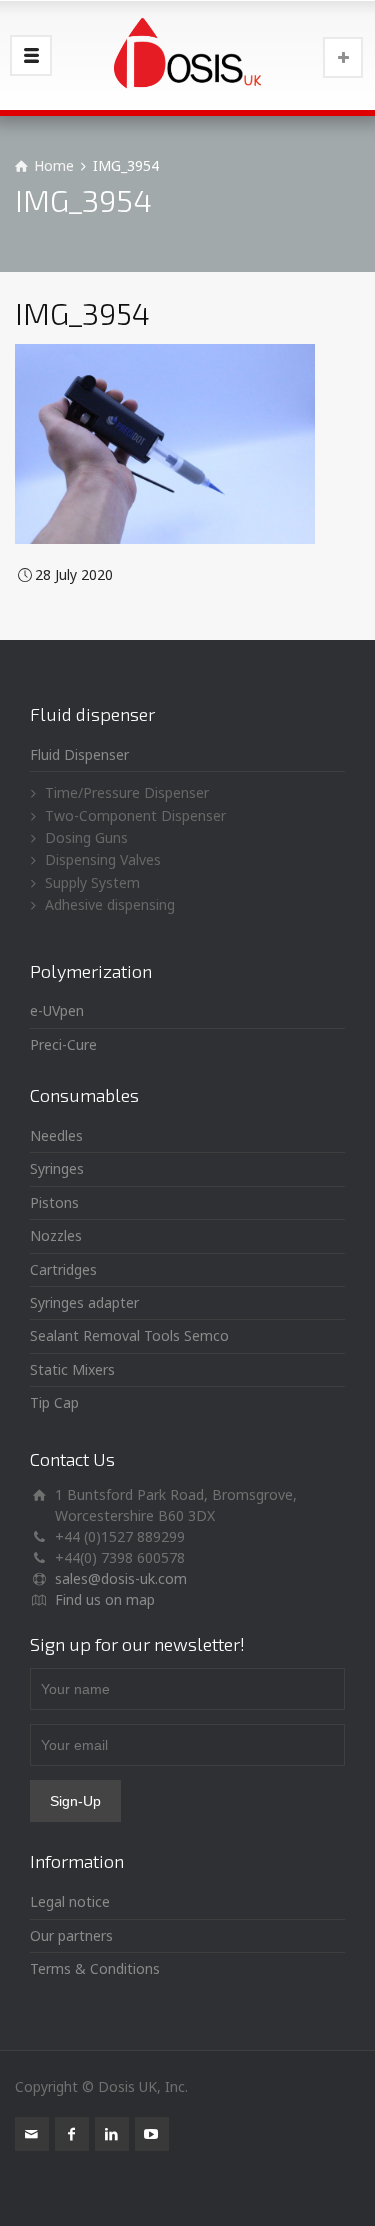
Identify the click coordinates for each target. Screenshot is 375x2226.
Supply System (92, 882)
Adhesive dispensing (110, 904)
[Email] (32, 2134)
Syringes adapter (84, 1302)
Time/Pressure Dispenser (127, 792)
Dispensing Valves (103, 859)
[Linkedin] (112, 2134)
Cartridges (63, 1269)
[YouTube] (152, 2134)
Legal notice (70, 1901)
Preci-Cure (63, 1044)
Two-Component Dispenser (135, 815)
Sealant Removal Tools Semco (129, 1335)
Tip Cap (54, 1402)
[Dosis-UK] (187, 55)
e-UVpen (57, 1010)
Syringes (57, 1168)
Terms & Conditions (95, 1968)
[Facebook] (72, 2134)
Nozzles (56, 1235)
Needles (56, 1135)
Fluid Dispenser (79, 754)
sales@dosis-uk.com (121, 1578)
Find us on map (105, 1599)
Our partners (71, 1935)
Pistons (54, 1202)
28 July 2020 (74, 574)
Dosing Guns (86, 837)
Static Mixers (72, 1369)
